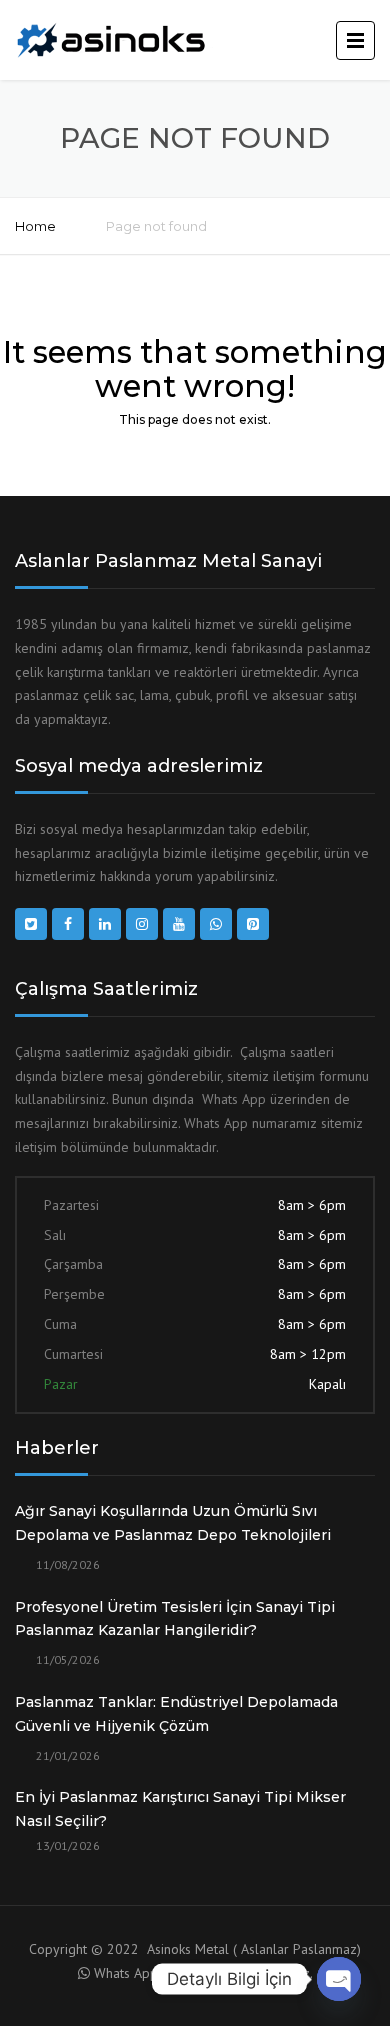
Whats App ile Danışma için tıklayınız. (203, 1973)
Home (35, 226)
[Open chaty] (339, 1979)
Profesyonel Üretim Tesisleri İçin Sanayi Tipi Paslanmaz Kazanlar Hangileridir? (175, 1619)
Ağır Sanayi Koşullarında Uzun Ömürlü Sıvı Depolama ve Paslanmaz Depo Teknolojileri (173, 1523)
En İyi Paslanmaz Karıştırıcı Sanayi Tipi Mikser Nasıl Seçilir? (180, 1809)
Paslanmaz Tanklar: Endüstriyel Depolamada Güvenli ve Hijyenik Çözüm (176, 1714)
